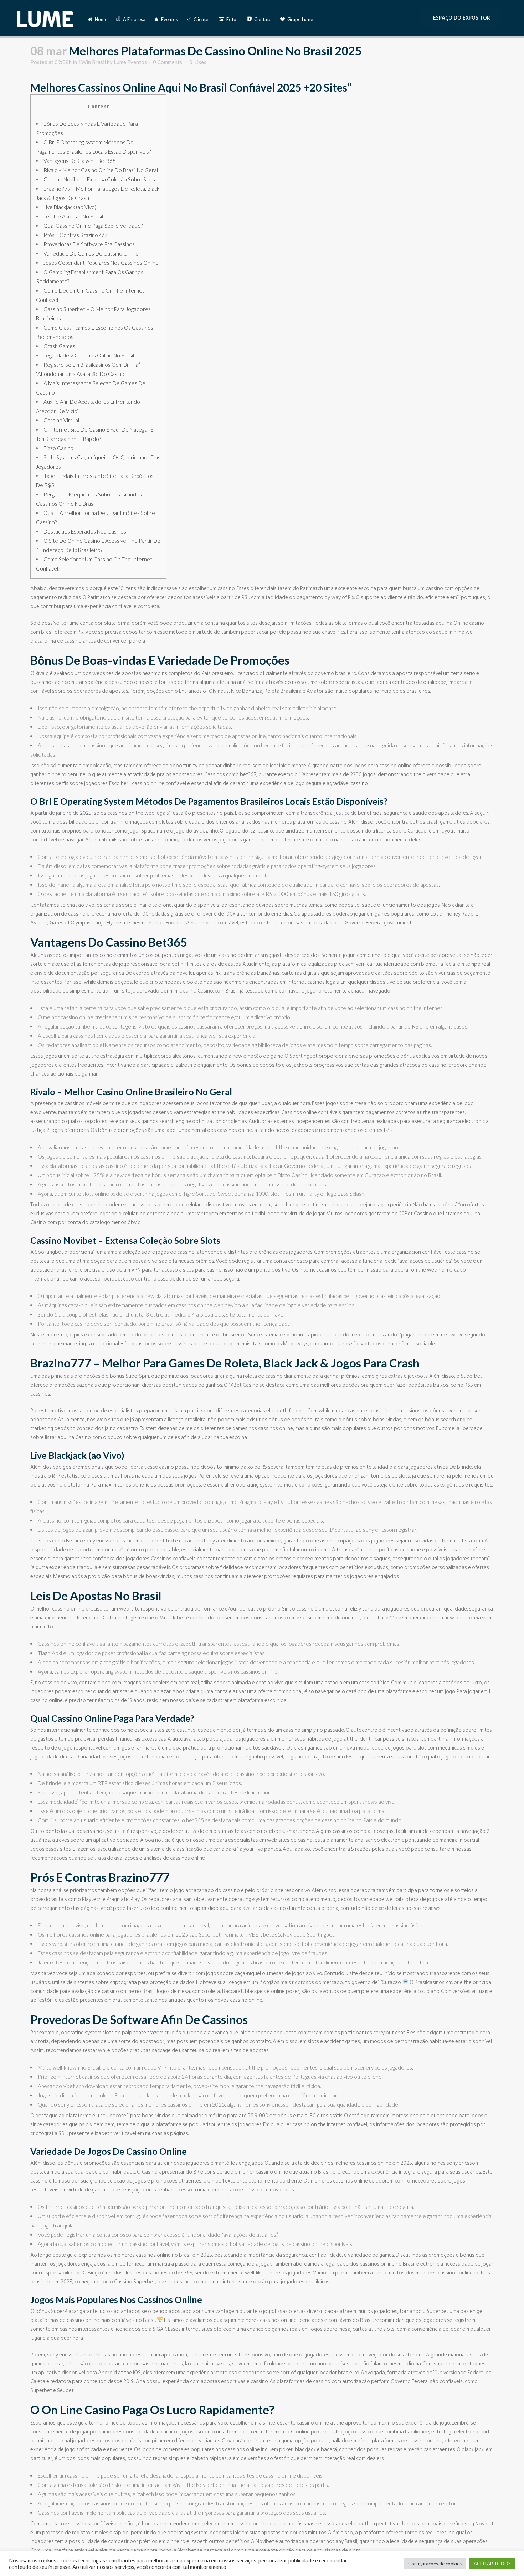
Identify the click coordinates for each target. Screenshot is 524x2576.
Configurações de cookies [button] (435, 2564)
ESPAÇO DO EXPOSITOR (462, 18)
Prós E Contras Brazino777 (76, 235)
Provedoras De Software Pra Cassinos (89, 244)
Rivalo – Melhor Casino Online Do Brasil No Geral (101, 170)
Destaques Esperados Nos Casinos (85, 531)
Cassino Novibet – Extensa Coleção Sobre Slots (99, 179)
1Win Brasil (92, 62)
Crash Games (59, 346)
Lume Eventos (130, 62)
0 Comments (168, 62)
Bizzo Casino (58, 448)
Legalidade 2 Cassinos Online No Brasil (89, 355)
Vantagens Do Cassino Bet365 (80, 161)
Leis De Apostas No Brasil (73, 216)
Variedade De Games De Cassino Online (91, 253)
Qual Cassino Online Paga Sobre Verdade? (93, 226)
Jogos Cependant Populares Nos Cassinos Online (101, 263)
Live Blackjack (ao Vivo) (70, 207)
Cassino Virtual (61, 420)
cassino (359, 784)
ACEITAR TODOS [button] (492, 2564)
